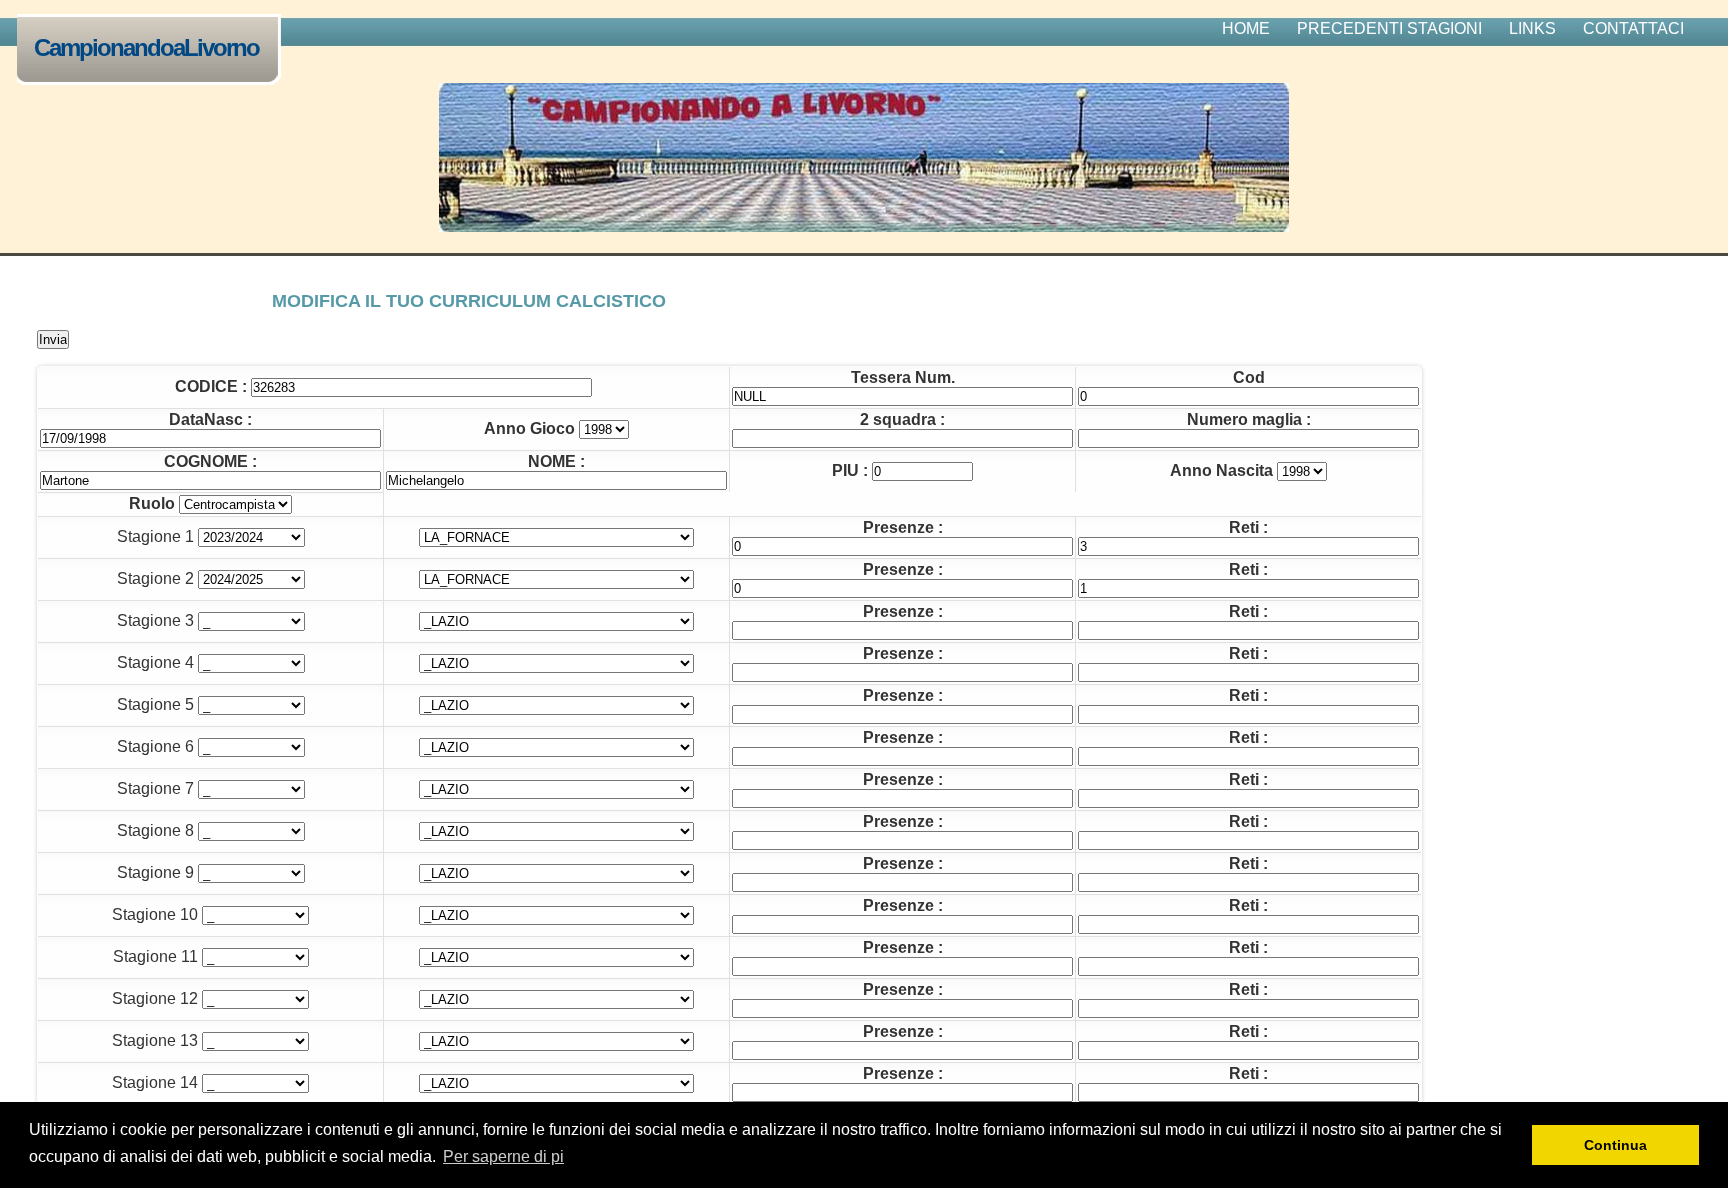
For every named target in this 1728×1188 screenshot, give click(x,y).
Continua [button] (1615, 1145)
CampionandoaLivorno (146, 47)
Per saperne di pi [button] (503, 1156)
